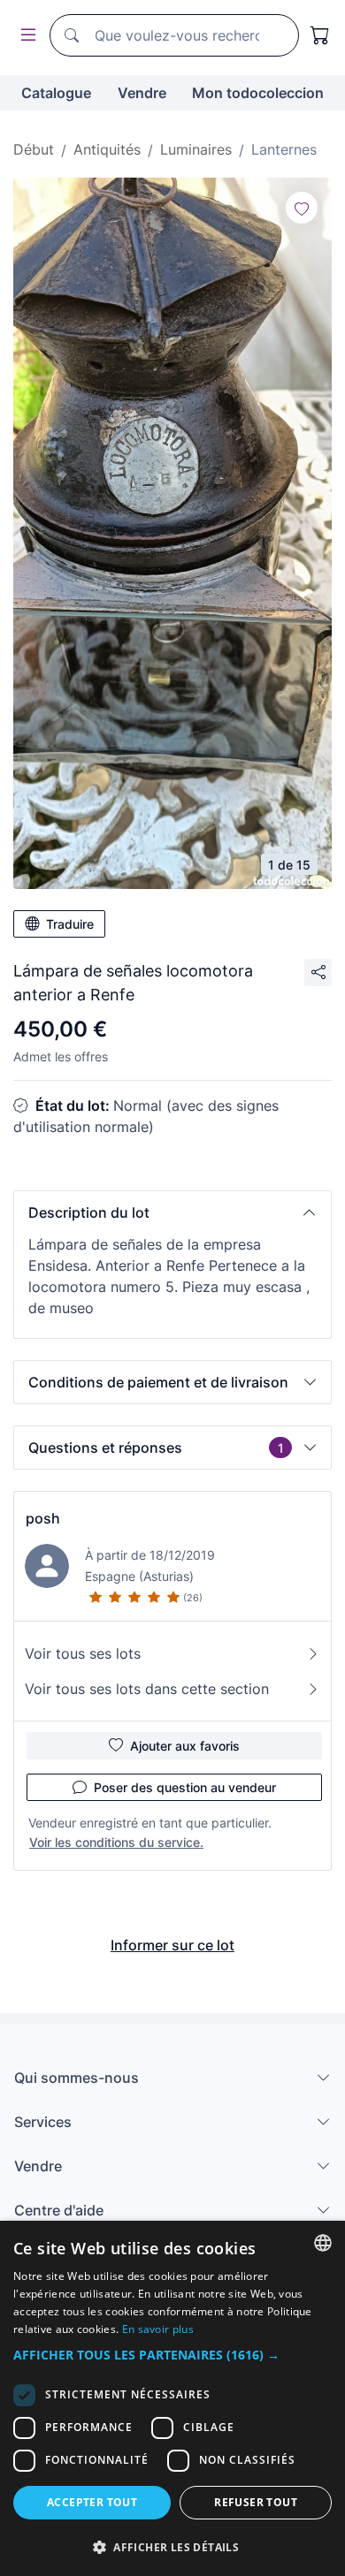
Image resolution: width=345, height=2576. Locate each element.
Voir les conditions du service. (116, 1842)
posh (43, 1518)
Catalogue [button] (56, 93)
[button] (172, 1212)
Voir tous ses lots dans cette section (147, 1689)
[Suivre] (302, 208)
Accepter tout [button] (92, 2502)
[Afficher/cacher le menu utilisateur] (25, 36)
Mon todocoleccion (258, 93)
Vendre (142, 93)
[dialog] (172, 2398)
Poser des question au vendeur (185, 1787)
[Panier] (320, 35)
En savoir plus (158, 2329)
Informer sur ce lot (172, 1945)
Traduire (70, 924)
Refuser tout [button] (256, 2502)
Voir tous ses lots (83, 1653)
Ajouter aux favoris (185, 1746)
